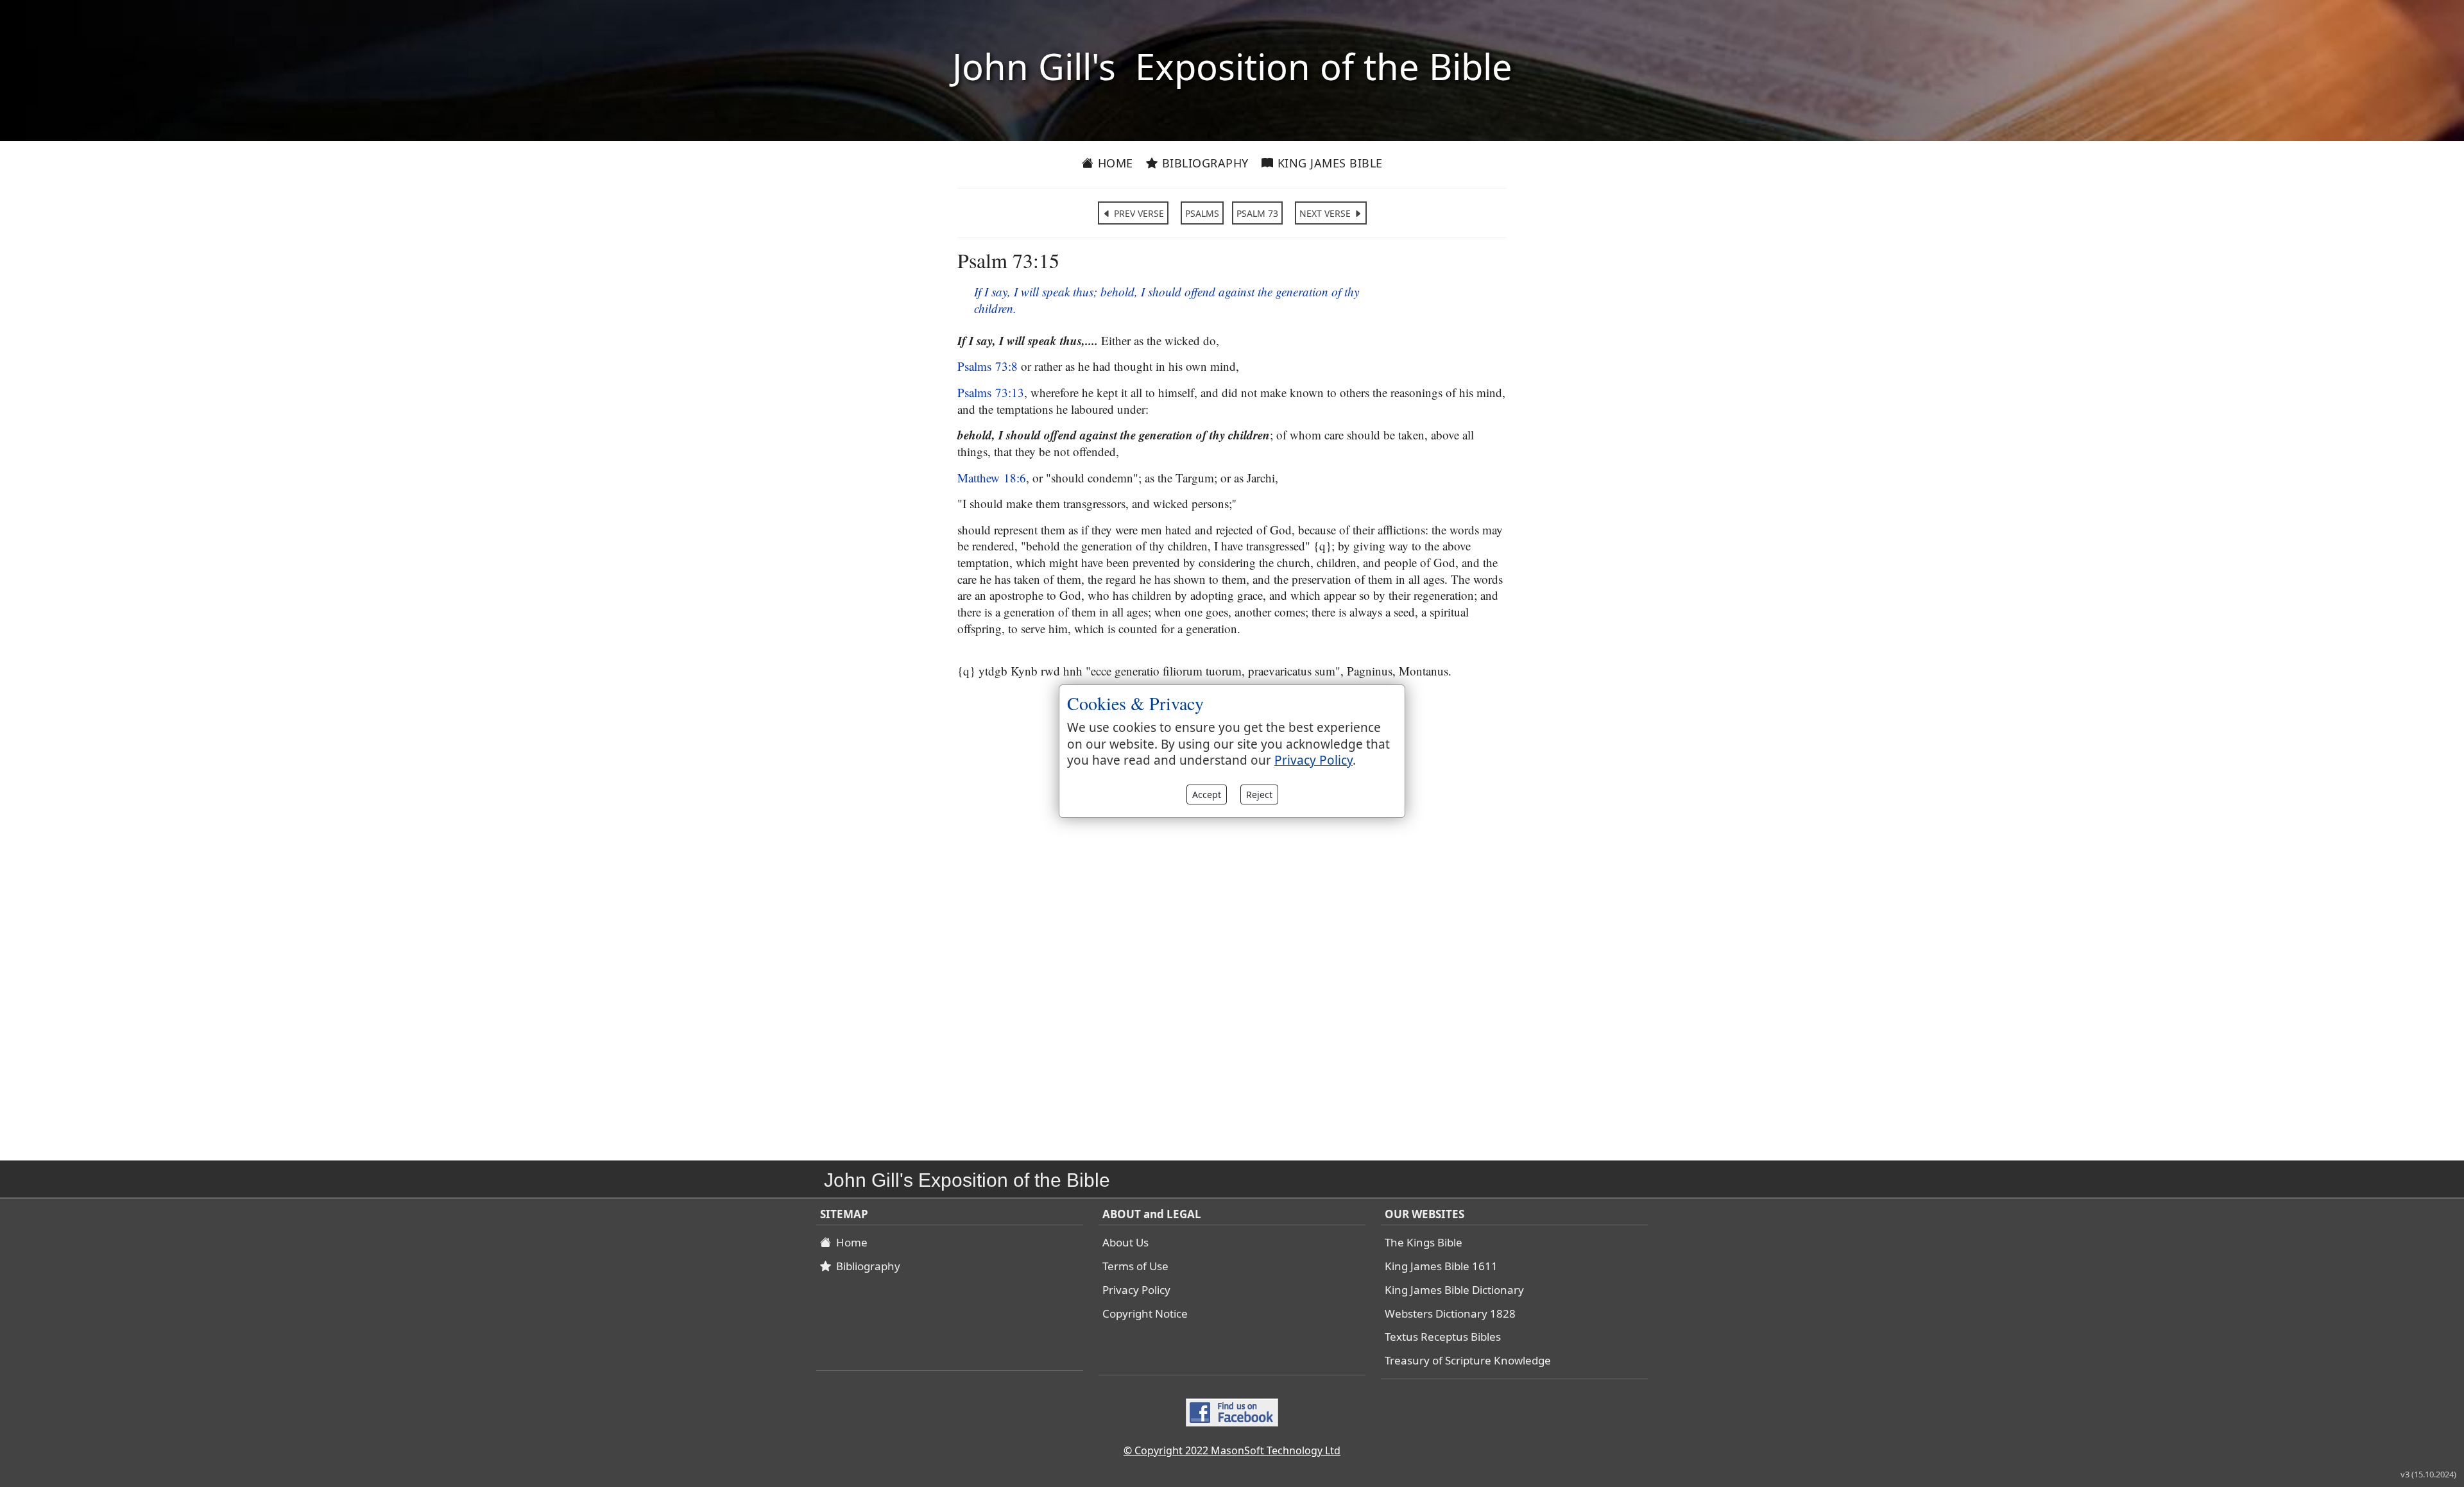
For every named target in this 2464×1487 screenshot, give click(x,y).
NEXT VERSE (1326, 213)
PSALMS (1202, 213)
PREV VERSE (1138, 213)
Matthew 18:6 (992, 478)
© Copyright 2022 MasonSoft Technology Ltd (1232, 1450)
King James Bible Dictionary (1454, 1290)
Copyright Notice (1145, 1313)
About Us (1125, 1242)
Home (1114, 163)
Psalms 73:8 (988, 366)
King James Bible (1328, 163)
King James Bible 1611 (1441, 1266)
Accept (1207, 794)
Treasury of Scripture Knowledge (1468, 1360)
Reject (1259, 794)
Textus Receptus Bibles (1443, 1337)
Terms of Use (1135, 1266)
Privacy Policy (1136, 1290)
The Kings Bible (1424, 1242)
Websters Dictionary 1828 (1450, 1313)
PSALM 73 (1257, 213)
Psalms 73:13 (991, 392)
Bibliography (1203, 163)
